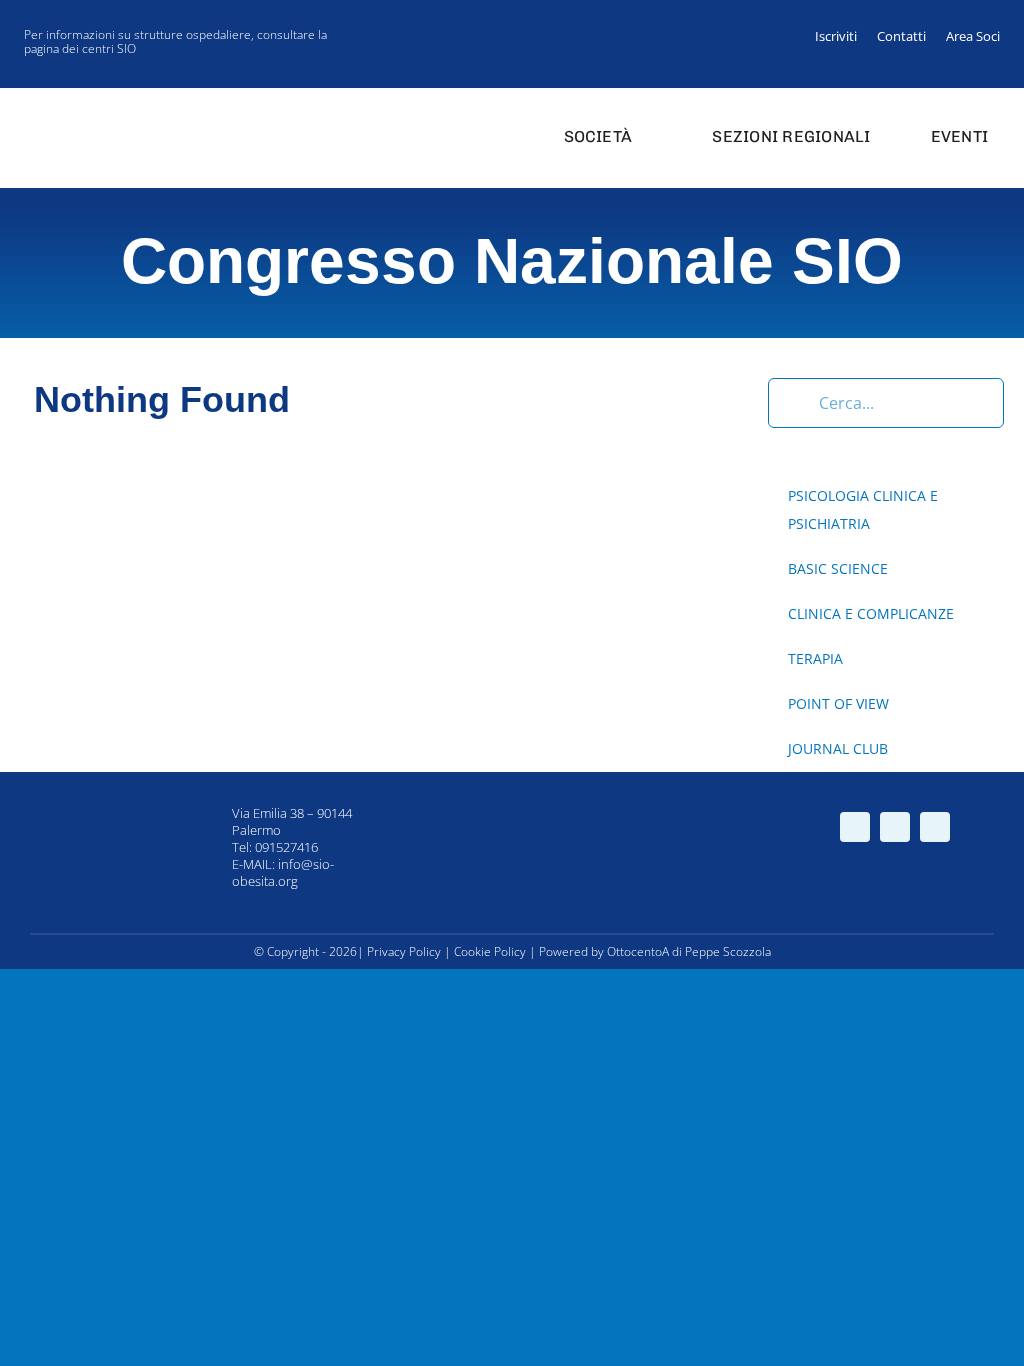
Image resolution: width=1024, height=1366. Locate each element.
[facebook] (920, 70)
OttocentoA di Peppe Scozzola (689, 951)
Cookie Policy (490, 951)
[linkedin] (984, 70)
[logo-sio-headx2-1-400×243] (92, 108)
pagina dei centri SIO (80, 48)
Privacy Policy (404, 951)
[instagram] (952, 70)
